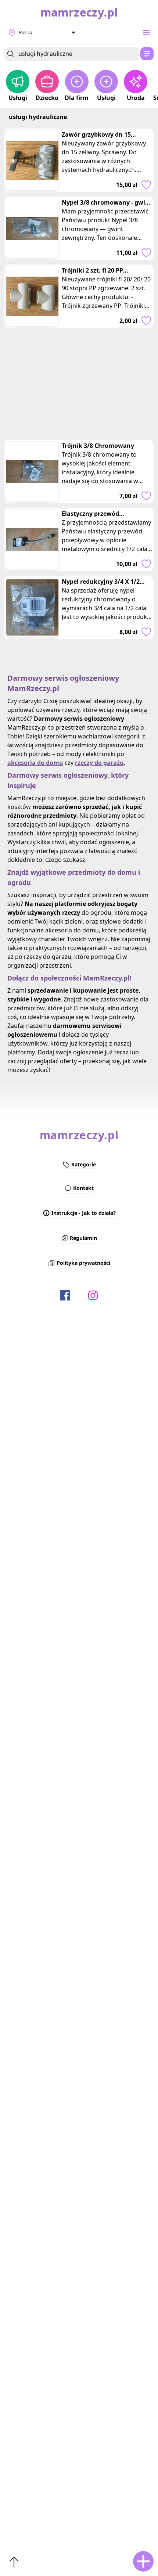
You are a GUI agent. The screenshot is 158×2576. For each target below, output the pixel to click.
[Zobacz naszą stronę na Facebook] (65, 1295)
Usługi (18, 98)
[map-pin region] (12, 32)
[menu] (146, 32)
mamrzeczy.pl (79, 1135)
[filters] (147, 54)
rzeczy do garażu (99, 763)
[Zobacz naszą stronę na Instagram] (93, 1295)
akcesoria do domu (35, 763)
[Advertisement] (79, 384)
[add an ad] (143, 2561)
